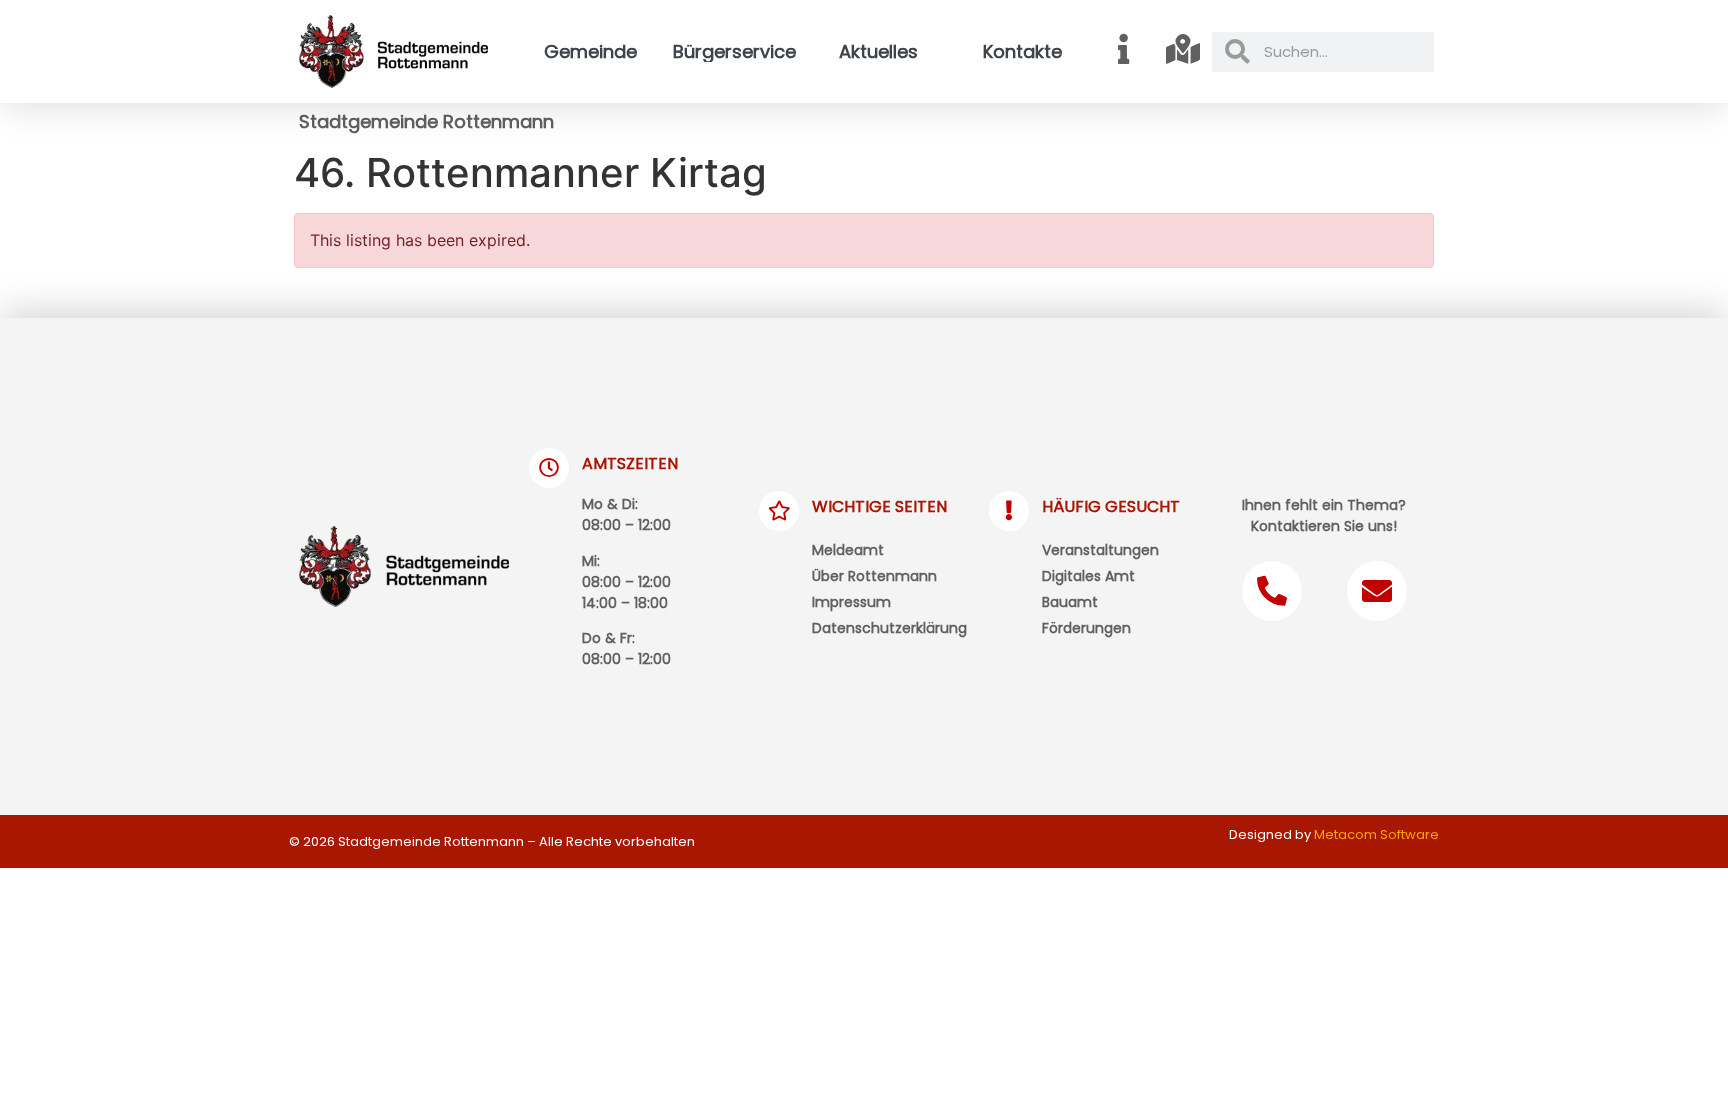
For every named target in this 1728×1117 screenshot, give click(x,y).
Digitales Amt (1088, 576)
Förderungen (1086, 628)
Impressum (851, 602)
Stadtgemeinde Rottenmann (426, 121)
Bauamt (1070, 602)
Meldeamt (848, 550)
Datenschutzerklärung (889, 628)
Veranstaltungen (1100, 550)
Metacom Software (1376, 834)
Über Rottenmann (874, 576)
